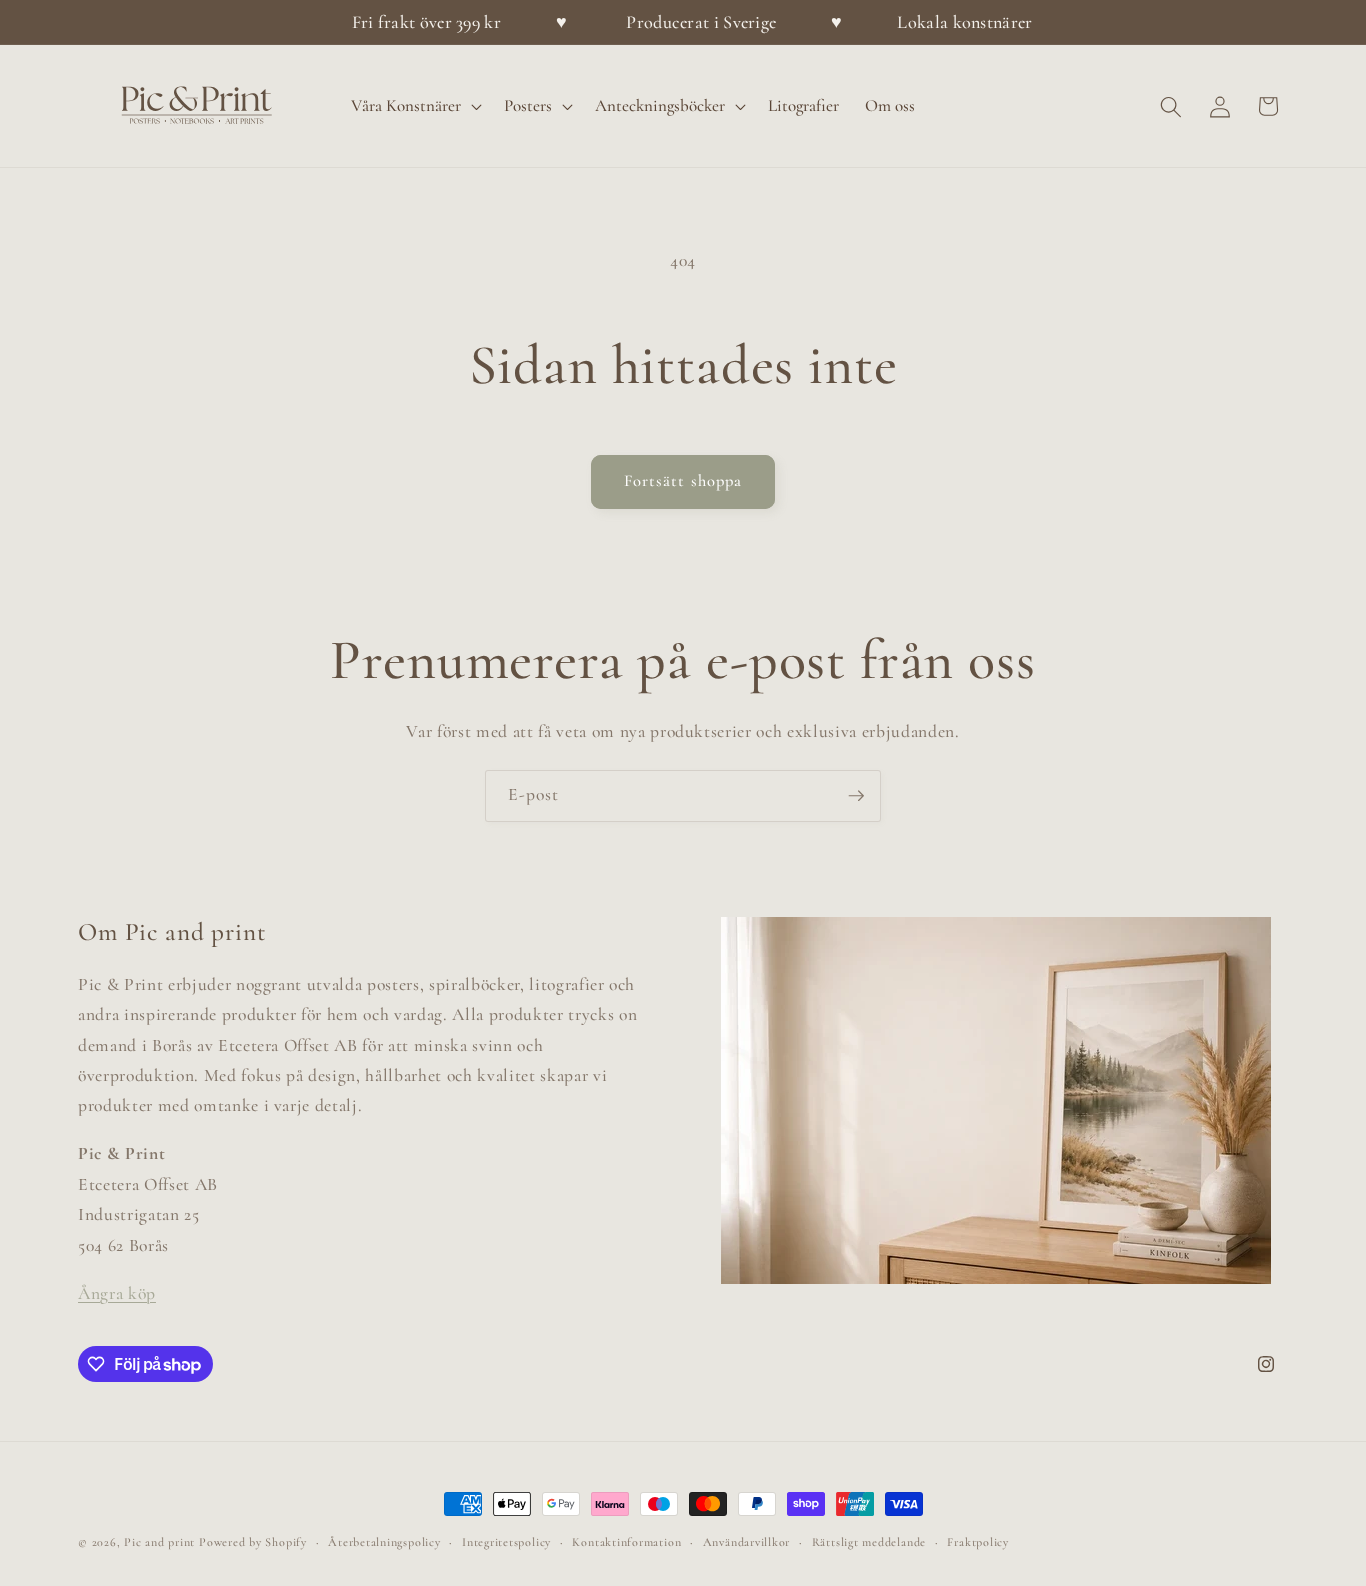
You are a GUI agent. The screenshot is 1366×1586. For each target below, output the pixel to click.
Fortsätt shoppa (683, 481)
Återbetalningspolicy (384, 1542)
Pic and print (159, 1542)
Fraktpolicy (977, 1542)
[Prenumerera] (856, 796)
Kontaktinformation (626, 1542)
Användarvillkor (747, 1542)
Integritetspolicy (506, 1542)
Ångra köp (117, 1293)
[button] (414, 107)
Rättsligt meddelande (869, 1542)
